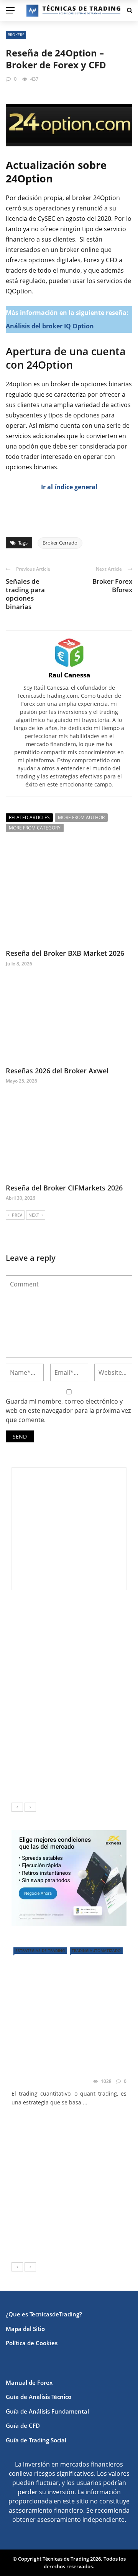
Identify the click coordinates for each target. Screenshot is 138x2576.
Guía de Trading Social (36, 2440)
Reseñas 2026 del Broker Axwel (57, 1071)
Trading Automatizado (96, 1950)
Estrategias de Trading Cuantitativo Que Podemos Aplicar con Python (69, 2066)
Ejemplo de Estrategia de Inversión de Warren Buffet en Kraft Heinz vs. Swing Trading (85, 1663)
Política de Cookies (32, 2343)
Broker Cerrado (60, 543)
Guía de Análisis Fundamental (47, 2411)
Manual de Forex (29, 2382)
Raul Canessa (69, 675)
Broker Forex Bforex (112, 585)
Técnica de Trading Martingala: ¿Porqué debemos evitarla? (79, 2239)
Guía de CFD (23, 2425)
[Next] (30, 1807)
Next (34, 1215)
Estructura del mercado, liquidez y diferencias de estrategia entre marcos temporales (85, 1623)
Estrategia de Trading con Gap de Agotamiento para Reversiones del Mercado (87, 2204)
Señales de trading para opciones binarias (25, 594)
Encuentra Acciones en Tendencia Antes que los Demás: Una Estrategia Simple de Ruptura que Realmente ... (65, 1706)
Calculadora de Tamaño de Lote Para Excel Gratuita (88, 1742)
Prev (17, 1215)
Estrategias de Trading (40, 1950)
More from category (35, 828)
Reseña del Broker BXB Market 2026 (65, 953)
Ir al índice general (69, 487)
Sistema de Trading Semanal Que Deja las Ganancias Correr (82, 1780)
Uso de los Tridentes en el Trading (87, 2156)
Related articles (29, 817)
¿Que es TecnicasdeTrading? (44, 2314)
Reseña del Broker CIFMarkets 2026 (64, 1188)
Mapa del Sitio (25, 2329)
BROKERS (16, 35)
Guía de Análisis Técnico (39, 2397)
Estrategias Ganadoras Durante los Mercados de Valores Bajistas (86, 2128)
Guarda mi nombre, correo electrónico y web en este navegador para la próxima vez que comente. (68, 1411)
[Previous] (17, 1807)
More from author (81, 817)
